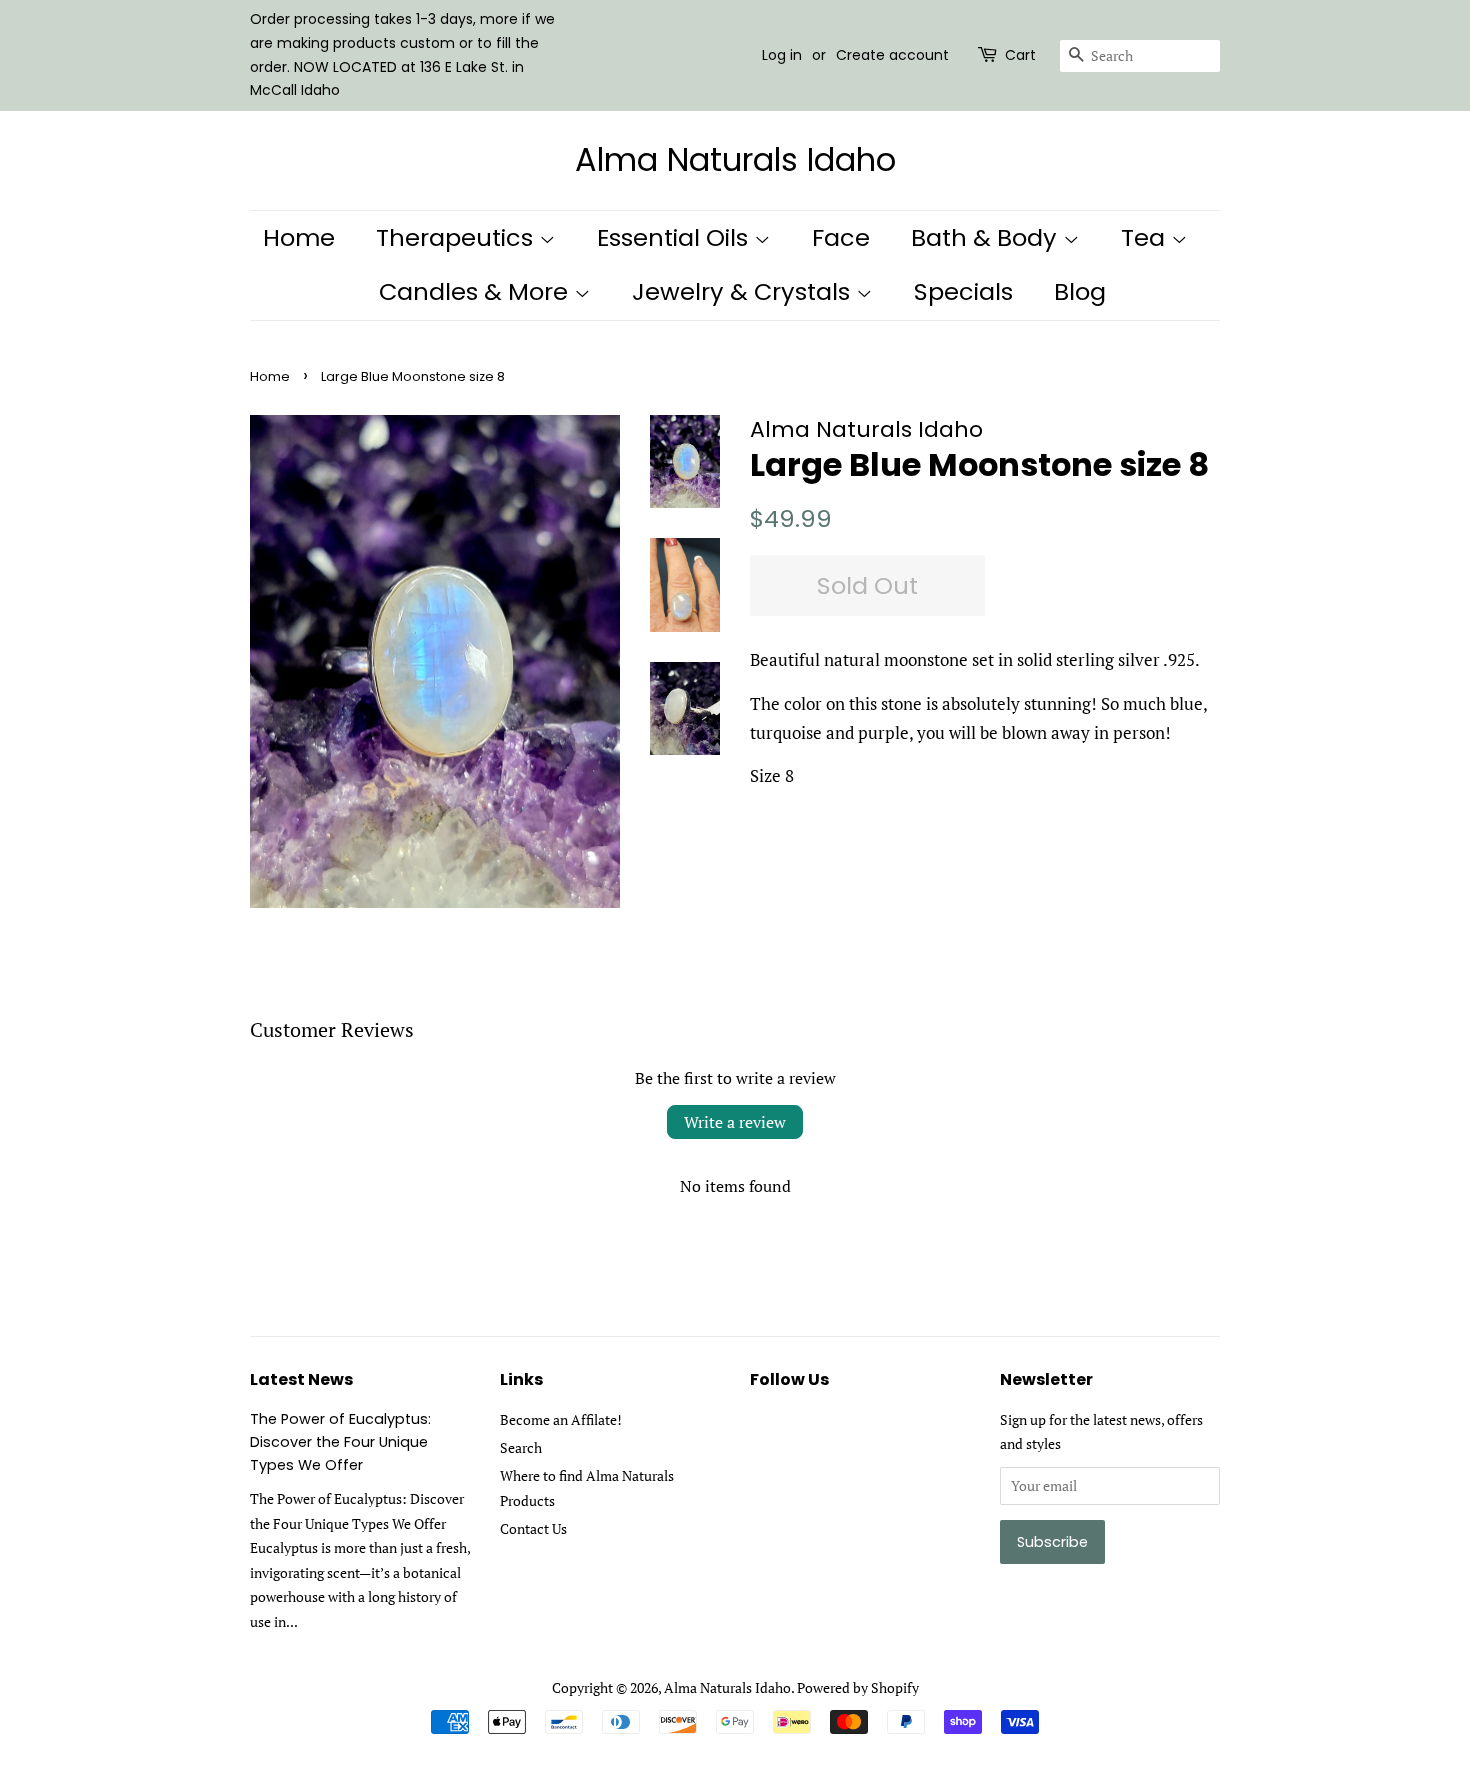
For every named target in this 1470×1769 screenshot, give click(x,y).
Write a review (735, 1122)
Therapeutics (457, 237)
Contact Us (533, 1528)
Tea (1146, 237)
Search (521, 1447)
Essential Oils (675, 237)
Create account (892, 55)
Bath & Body (987, 237)
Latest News (301, 1379)
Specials (963, 291)
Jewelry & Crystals (744, 291)
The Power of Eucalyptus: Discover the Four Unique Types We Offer (340, 1442)
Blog (1080, 291)
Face (841, 237)
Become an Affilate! (561, 1419)
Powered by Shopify (858, 1687)
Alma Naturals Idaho (735, 160)
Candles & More (476, 291)
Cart (1020, 55)
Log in (782, 55)
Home (299, 237)
